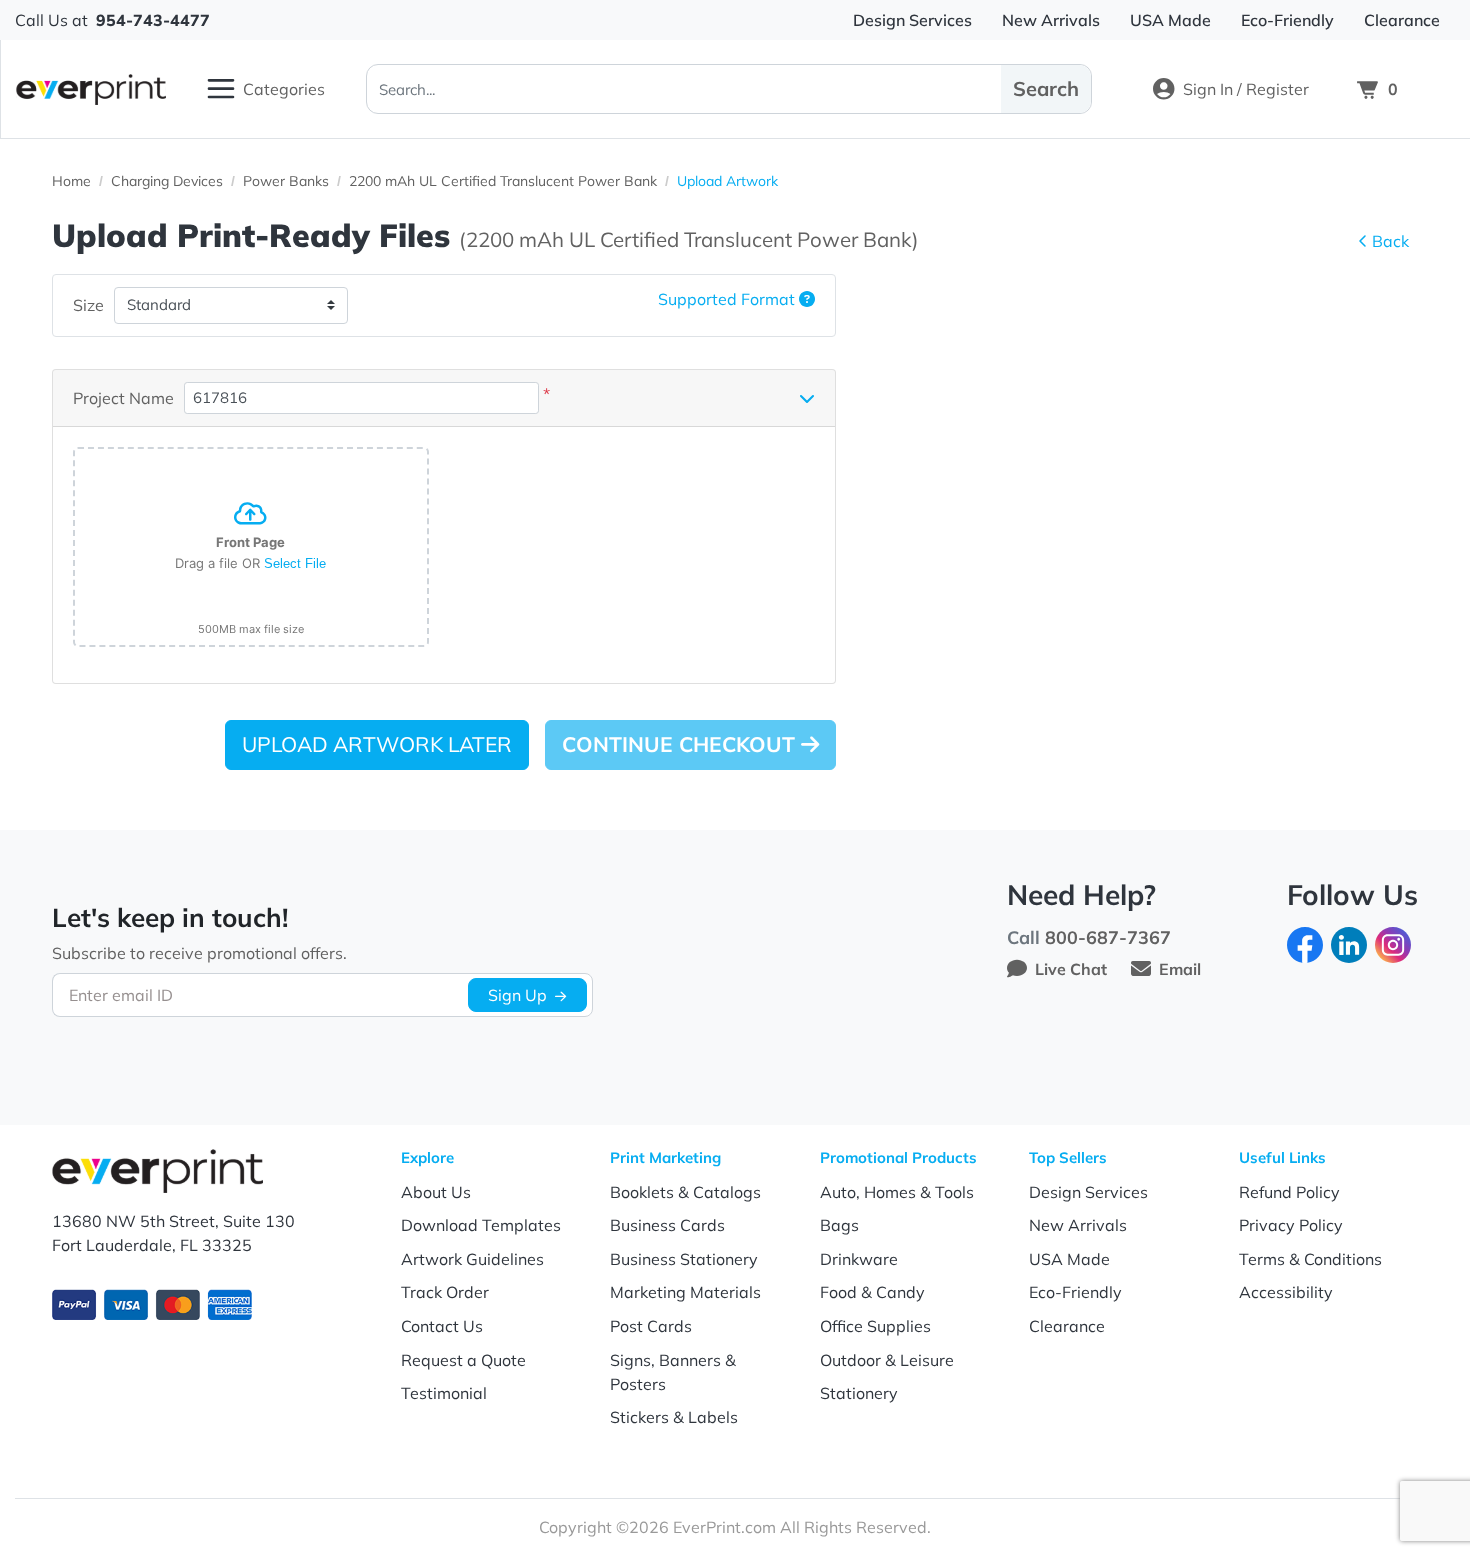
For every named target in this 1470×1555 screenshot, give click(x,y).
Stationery (859, 1393)
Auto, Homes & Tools (897, 1192)
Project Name (123, 398)
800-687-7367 (1108, 937)
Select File (295, 563)
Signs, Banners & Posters (673, 1372)
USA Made (1069, 1259)
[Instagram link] (1393, 943)
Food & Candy (872, 1292)
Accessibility (1286, 1292)
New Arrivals (1078, 1225)
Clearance (1067, 1326)
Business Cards (667, 1225)
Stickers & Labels (674, 1417)
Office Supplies (875, 1326)
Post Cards (651, 1326)
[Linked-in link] (1349, 943)
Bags (839, 1225)
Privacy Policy (1291, 1225)
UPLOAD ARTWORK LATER (377, 744)
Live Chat (1071, 969)
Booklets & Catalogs (685, 1192)
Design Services (1088, 1192)
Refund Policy (1289, 1192)
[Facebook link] (1305, 943)
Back (1390, 241)
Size (88, 305)
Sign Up (517, 995)
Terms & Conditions (1310, 1259)
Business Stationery (684, 1259)
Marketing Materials (685, 1292)
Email (1180, 969)
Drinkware (859, 1259)
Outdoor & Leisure (887, 1360)
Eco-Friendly (1075, 1292)
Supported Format (728, 299)
